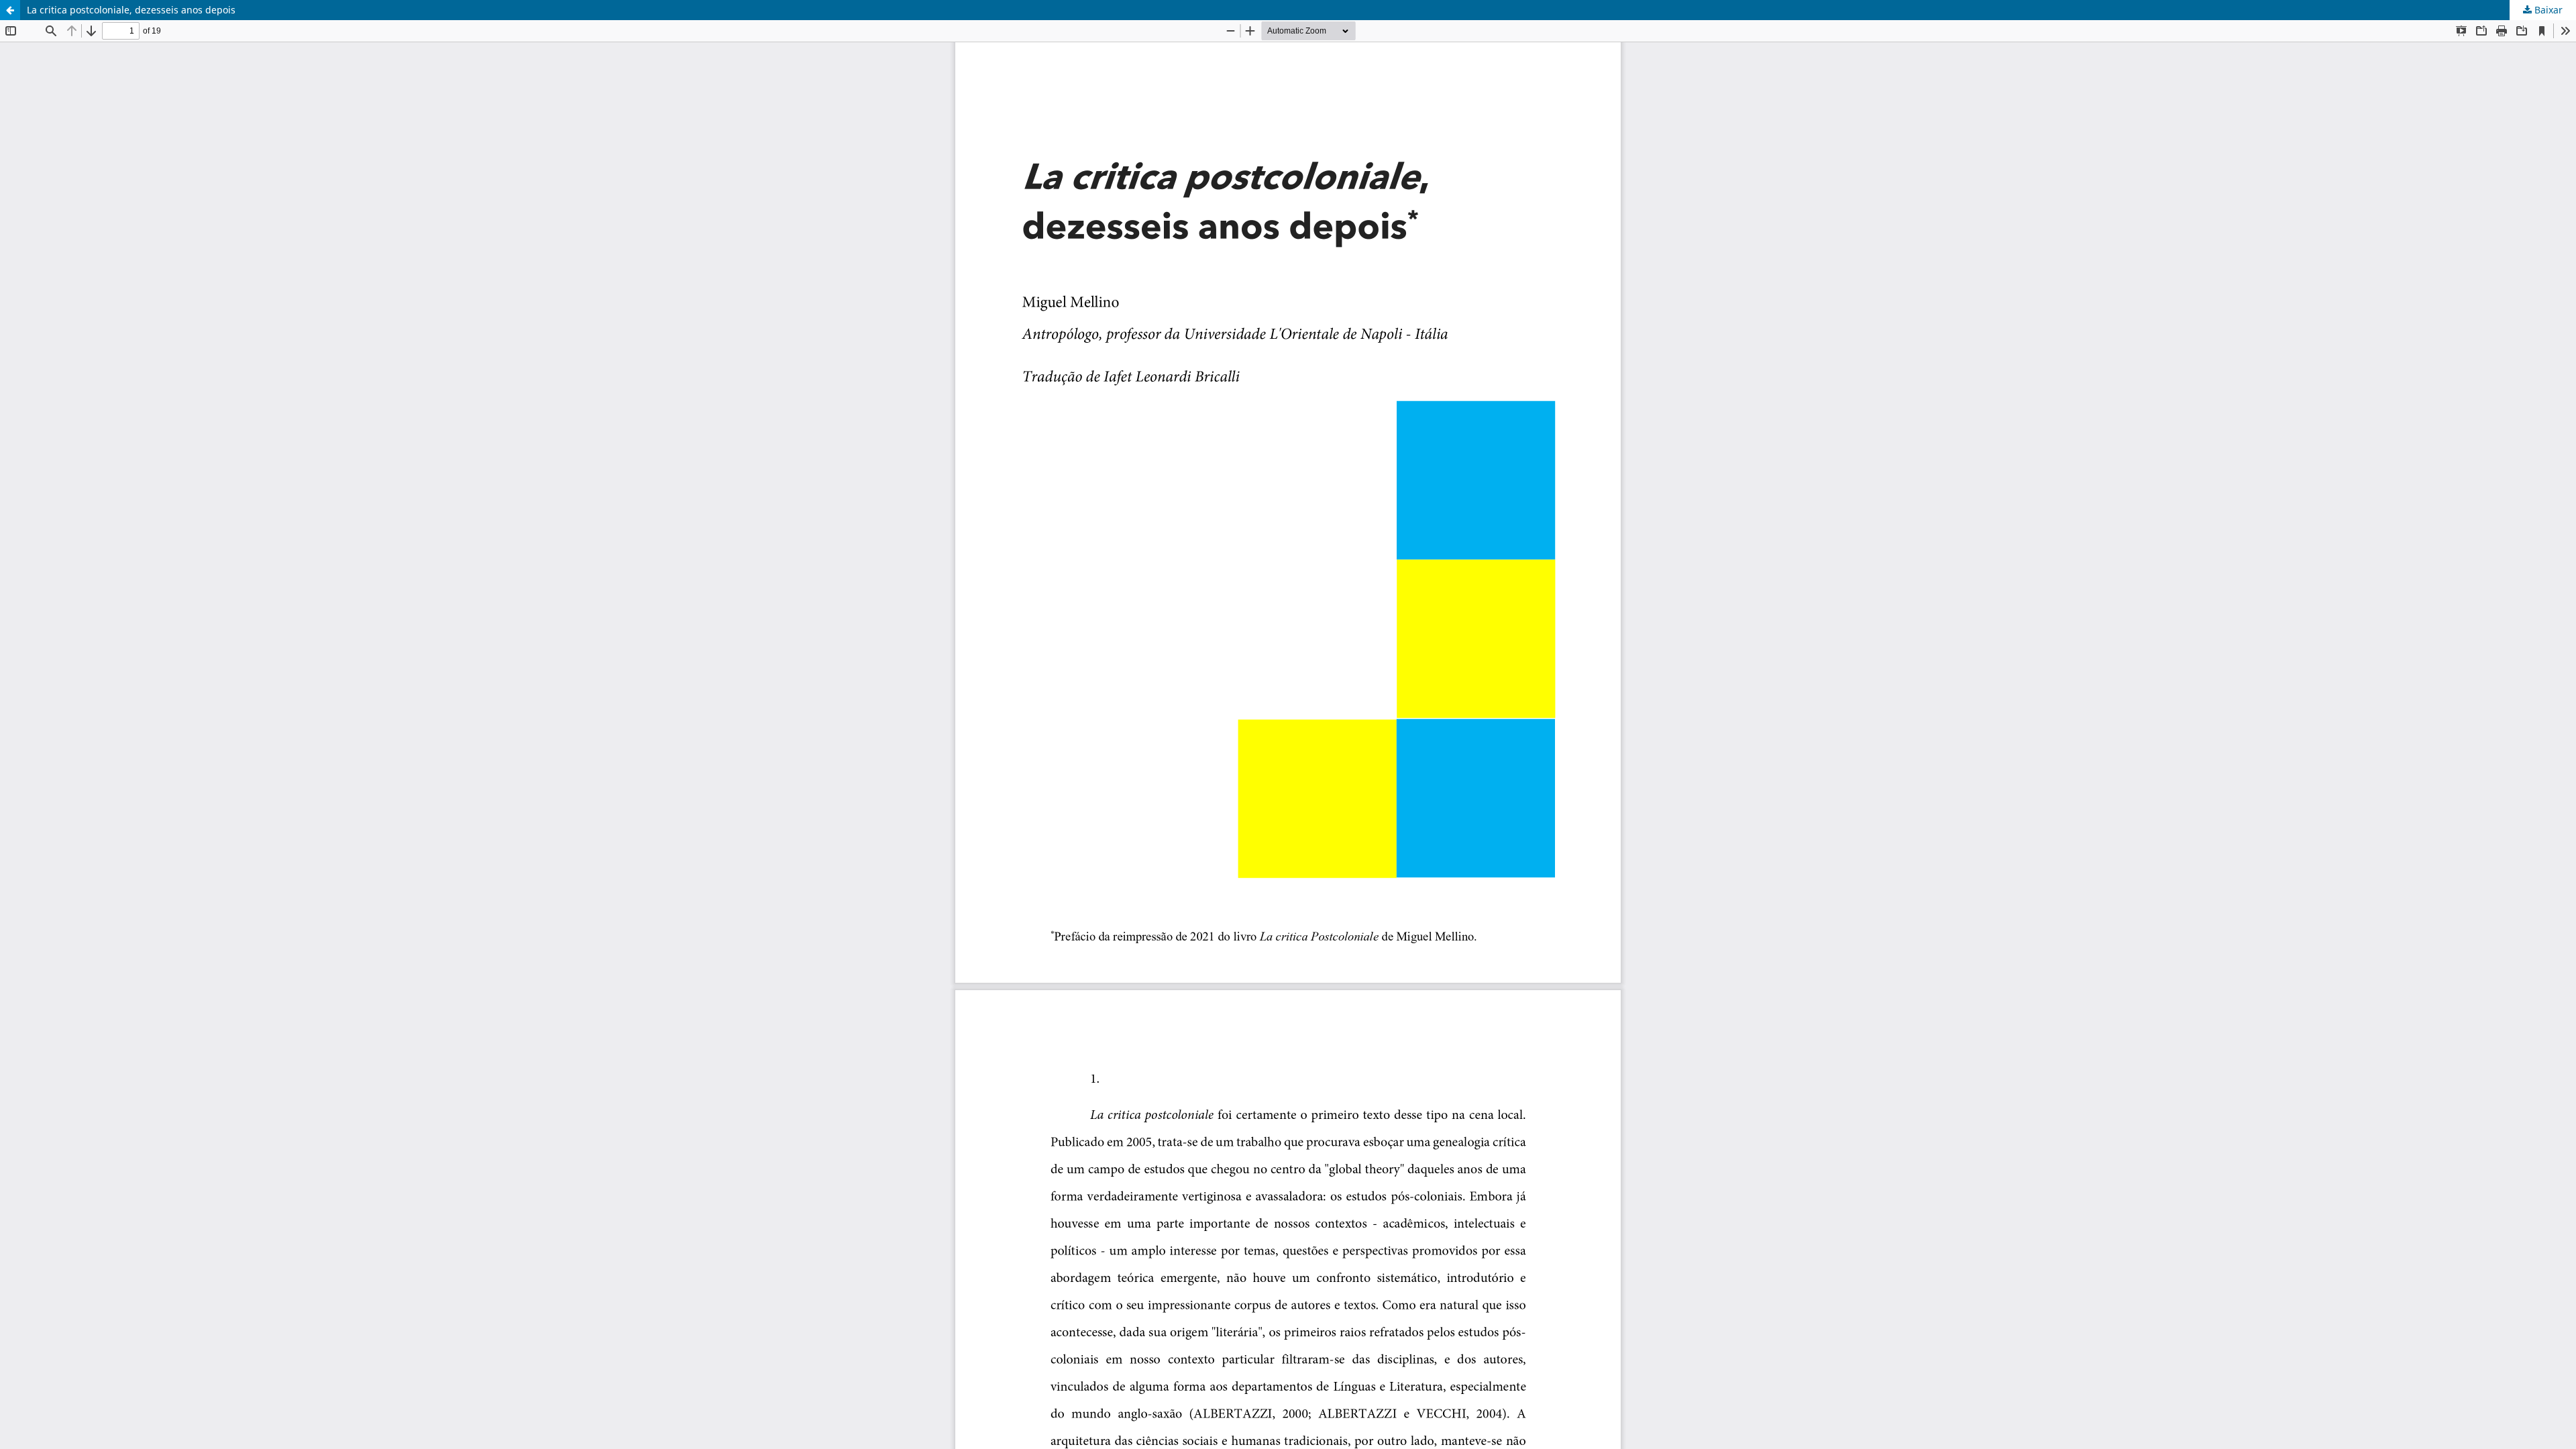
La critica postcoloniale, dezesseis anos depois (131, 10)
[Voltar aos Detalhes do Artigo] (10, 10)
